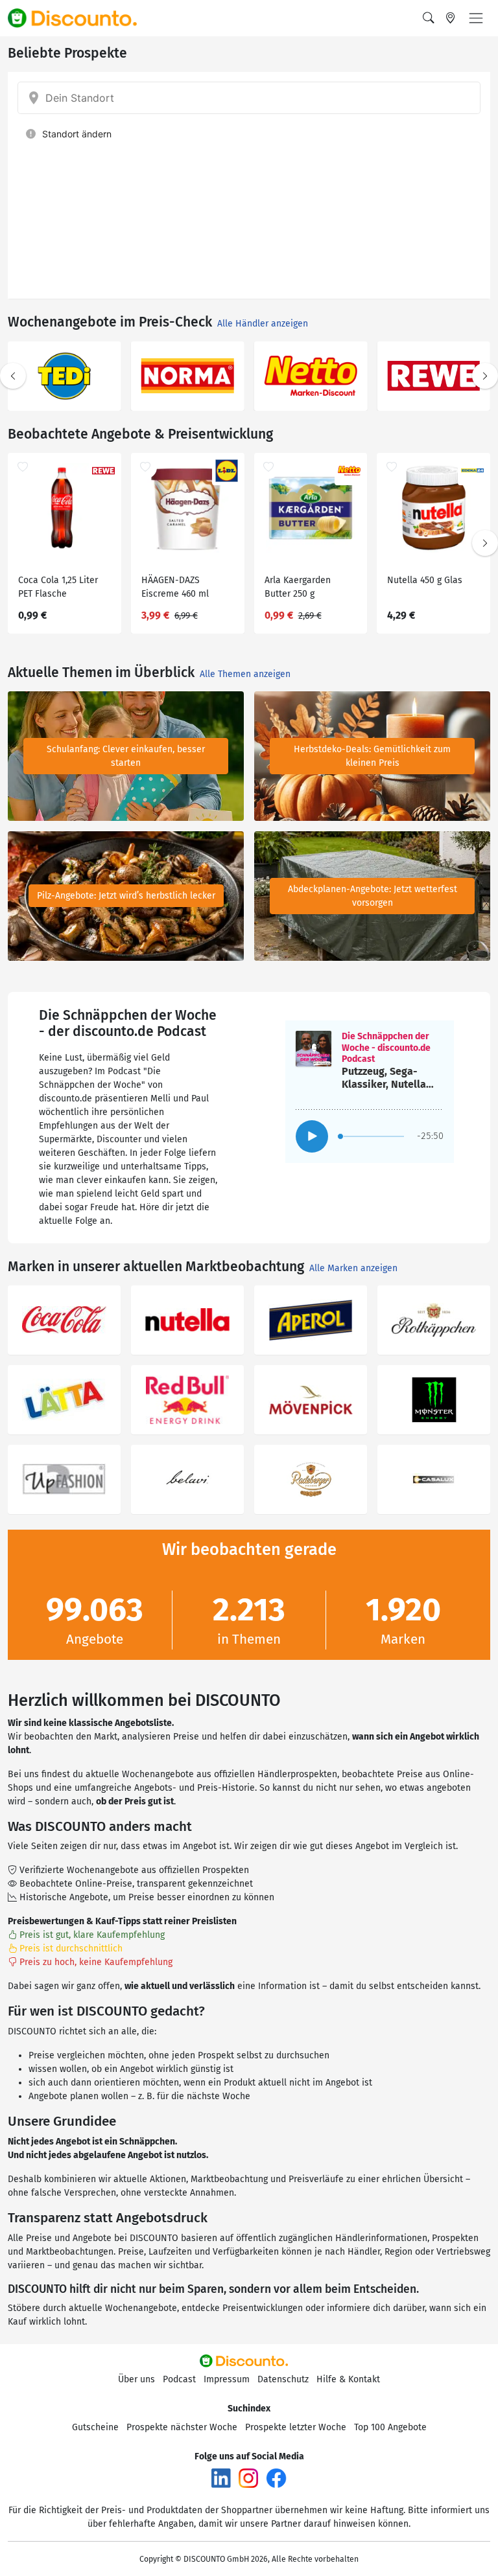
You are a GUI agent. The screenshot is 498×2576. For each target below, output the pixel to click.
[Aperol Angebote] (311, 1320)
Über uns (136, 2379)
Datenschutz (283, 2379)
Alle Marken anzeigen (353, 1268)
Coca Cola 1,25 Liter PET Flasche (58, 587)
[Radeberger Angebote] (311, 1479)
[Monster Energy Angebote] (434, 1400)
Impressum (227, 2379)
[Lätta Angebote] (64, 1400)
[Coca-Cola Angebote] (64, 1320)
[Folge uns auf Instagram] (248, 2477)
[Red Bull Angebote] (187, 1400)
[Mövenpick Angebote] (311, 1400)
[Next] (485, 376)
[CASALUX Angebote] (434, 1479)
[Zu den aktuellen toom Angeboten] (188, 376)
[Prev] (13, 376)
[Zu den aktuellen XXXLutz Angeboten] (65, 376)
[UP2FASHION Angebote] (64, 1479)
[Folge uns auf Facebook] (276, 2477)
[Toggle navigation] (476, 18)
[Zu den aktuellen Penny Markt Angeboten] (311, 376)
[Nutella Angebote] (187, 1320)
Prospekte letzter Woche (296, 2427)
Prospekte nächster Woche (182, 2427)
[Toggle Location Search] (451, 18)
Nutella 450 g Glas (425, 580)
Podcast (179, 2379)
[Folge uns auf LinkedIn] (221, 2477)
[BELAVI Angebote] (187, 1479)
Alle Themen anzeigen (245, 674)
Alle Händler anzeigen (263, 324)
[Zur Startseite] (80, 18)
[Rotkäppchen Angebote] (434, 1320)
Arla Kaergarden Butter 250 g (298, 587)
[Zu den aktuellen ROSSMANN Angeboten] (433, 376)
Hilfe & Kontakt (348, 2379)
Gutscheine (95, 2427)
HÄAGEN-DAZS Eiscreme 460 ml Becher (175, 589)
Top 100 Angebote (390, 2427)
